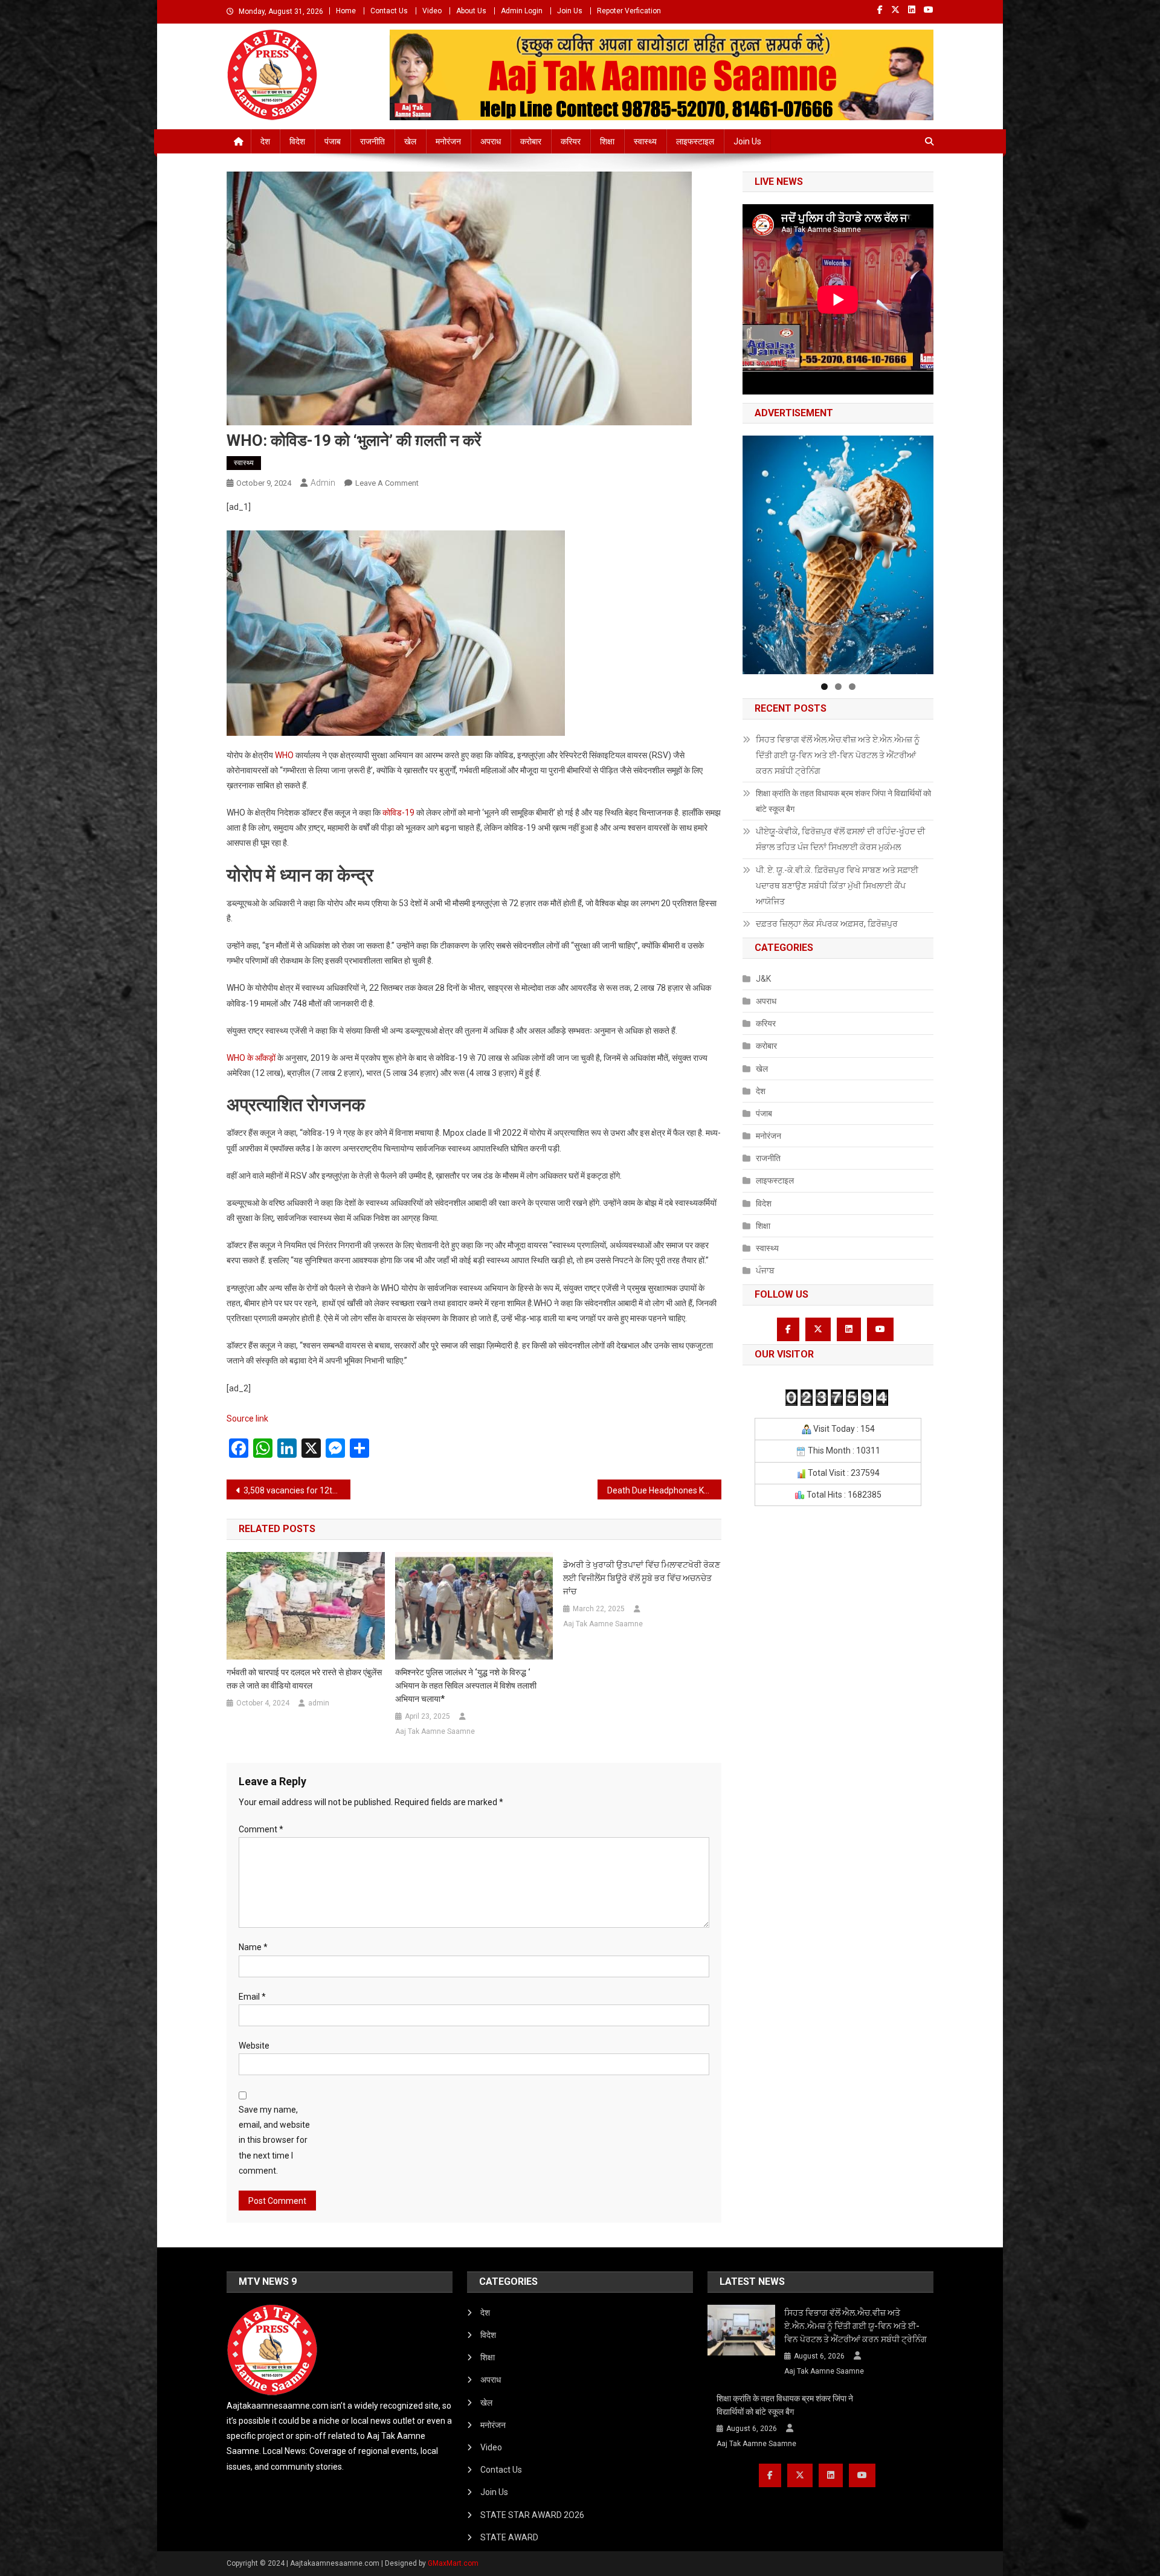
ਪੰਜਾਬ (765, 1270)
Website (254, 2046)
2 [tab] (838, 687)
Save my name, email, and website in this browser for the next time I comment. (274, 2140)
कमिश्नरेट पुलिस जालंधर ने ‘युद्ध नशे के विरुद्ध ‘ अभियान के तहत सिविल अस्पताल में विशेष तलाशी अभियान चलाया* (466, 1686)
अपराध (491, 141)
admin (323, 483)
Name (253, 1947)
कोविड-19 (398, 813)
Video (432, 11)
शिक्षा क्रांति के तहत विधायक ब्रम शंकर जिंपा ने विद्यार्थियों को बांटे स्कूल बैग (843, 801)
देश (265, 141)
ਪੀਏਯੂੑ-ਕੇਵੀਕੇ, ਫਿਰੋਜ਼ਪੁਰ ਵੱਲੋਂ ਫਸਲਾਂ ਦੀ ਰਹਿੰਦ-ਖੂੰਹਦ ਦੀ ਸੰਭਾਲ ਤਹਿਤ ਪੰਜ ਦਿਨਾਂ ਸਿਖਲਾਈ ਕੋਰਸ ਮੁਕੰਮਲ (840, 839)
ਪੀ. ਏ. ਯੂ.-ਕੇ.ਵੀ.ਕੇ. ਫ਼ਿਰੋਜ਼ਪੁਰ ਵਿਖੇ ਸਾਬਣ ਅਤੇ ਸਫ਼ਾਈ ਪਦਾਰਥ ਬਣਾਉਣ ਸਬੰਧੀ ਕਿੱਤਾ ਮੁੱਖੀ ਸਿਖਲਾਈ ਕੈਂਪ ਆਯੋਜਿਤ (837, 886)
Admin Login (522, 11)
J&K (763, 979)
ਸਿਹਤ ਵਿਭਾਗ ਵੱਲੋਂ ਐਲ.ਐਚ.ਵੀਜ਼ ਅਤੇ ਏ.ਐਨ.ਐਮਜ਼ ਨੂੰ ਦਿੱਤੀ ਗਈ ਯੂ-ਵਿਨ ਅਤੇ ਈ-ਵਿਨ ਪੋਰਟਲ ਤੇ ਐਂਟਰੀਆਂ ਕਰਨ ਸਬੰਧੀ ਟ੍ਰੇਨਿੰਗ (838, 755)
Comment (261, 1829)
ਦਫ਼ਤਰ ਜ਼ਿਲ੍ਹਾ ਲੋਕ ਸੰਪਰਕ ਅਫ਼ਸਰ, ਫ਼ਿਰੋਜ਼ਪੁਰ (827, 924)
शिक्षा (607, 141)
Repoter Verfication (629, 11)
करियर (571, 141)
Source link (247, 1418)
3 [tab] (852, 687)
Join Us (570, 11)
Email (252, 1997)
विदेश (297, 141)
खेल (410, 141)
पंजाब (333, 141)
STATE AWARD (509, 2537)
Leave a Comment (387, 483)
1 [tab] (824, 687)
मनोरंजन (448, 141)
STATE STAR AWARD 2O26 (532, 2515)
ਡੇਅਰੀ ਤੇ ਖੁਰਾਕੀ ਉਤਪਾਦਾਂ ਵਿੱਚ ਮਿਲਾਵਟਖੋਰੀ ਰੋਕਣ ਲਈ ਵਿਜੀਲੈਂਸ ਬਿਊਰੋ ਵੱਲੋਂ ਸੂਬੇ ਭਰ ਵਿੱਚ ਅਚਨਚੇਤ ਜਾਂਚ (642, 1578)
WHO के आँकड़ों (251, 1058)
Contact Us (389, 11)
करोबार (531, 141)
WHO (284, 755)
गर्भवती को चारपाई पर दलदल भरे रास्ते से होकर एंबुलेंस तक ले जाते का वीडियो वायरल (304, 1679)
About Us (471, 11)
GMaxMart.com (453, 2563)
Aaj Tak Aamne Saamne (435, 1731)
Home (346, 11)
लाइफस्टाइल (695, 141)
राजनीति (372, 141)
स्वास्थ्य (645, 141)
